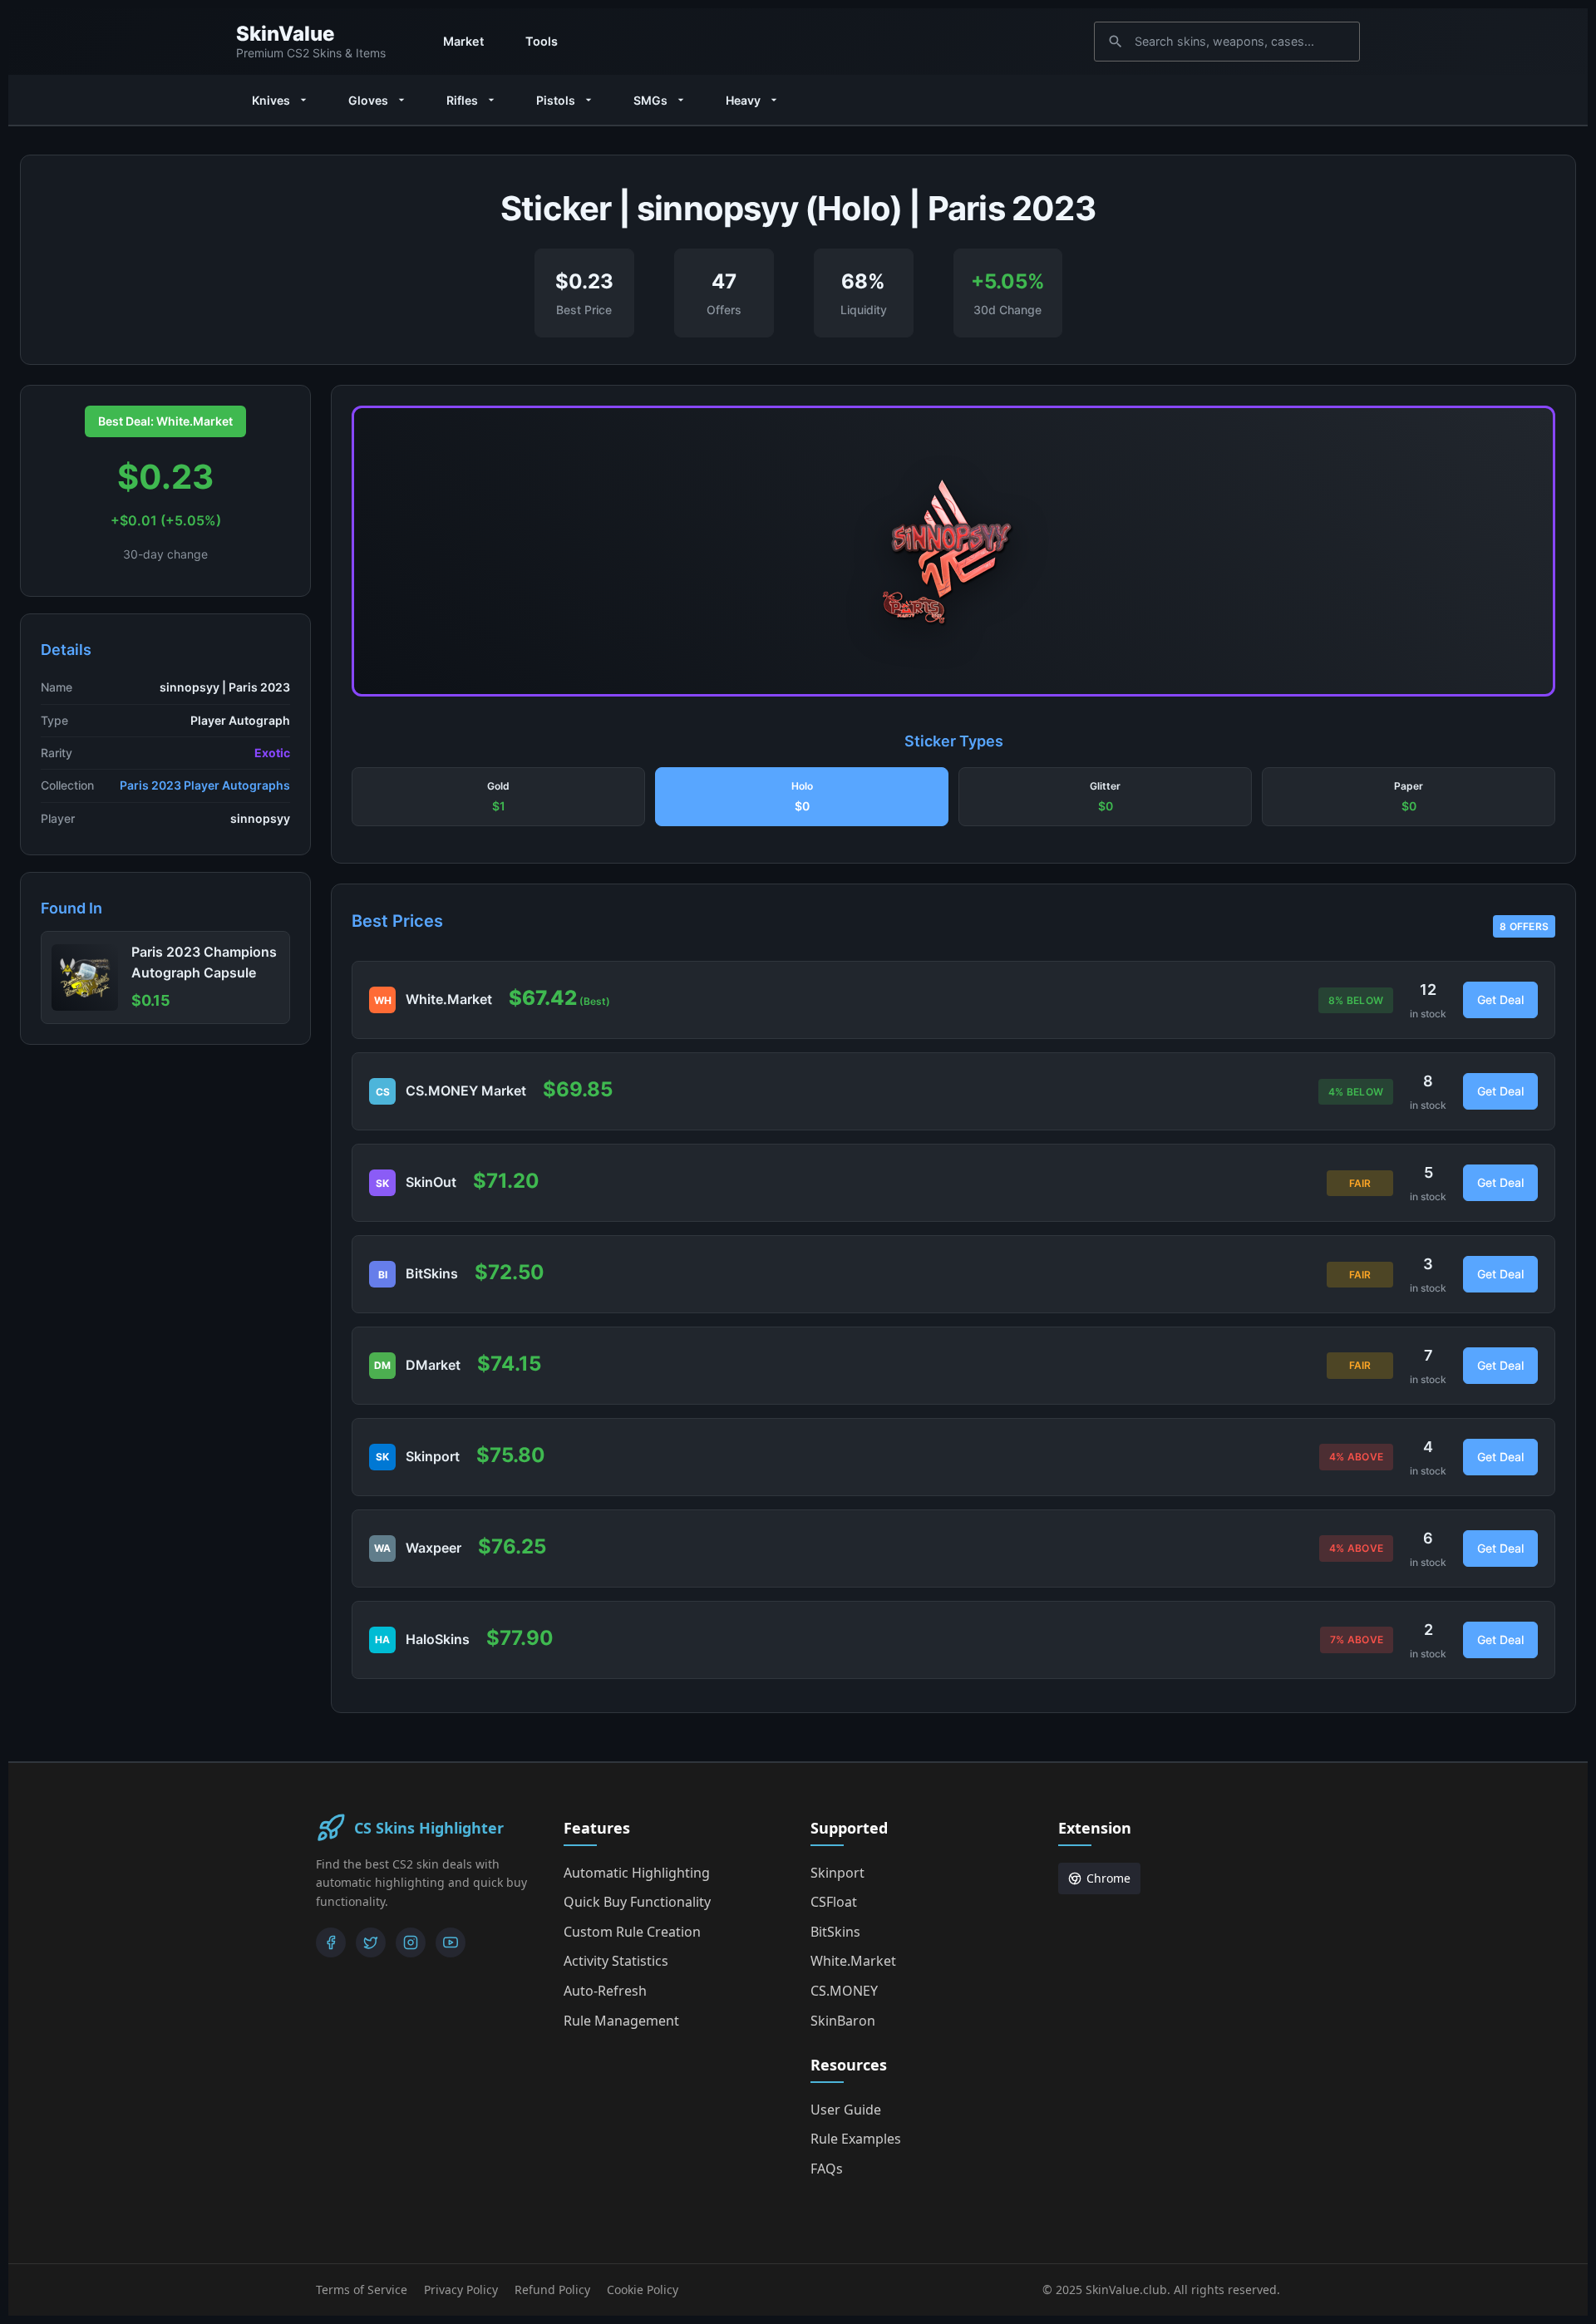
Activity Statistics (616, 1961)
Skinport (837, 1873)
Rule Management (621, 2021)
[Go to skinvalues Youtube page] (451, 1942)
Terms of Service (362, 2290)
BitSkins (835, 1932)
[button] (498, 797)
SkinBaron (843, 2021)
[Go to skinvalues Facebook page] (331, 1942)
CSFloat (834, 1902)
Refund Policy (552, 2290)
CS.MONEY (844, 1991)
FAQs (827, 2169)
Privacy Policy (461, 2290)
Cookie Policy (643, 2290)
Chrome (1108, 1878)
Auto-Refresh (605, 1991)
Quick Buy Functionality (637, 1902)
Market (463, 41)
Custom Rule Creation (632, 1932)
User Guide (846, 2110)
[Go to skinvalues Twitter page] (371, 1942)
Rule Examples (856, 2139)
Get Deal (1500, 1000)
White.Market (853, 1961)
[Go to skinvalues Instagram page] (411, 1942)
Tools (542, 41)
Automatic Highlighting (637, 1873)
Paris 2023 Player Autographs (205, 785)
